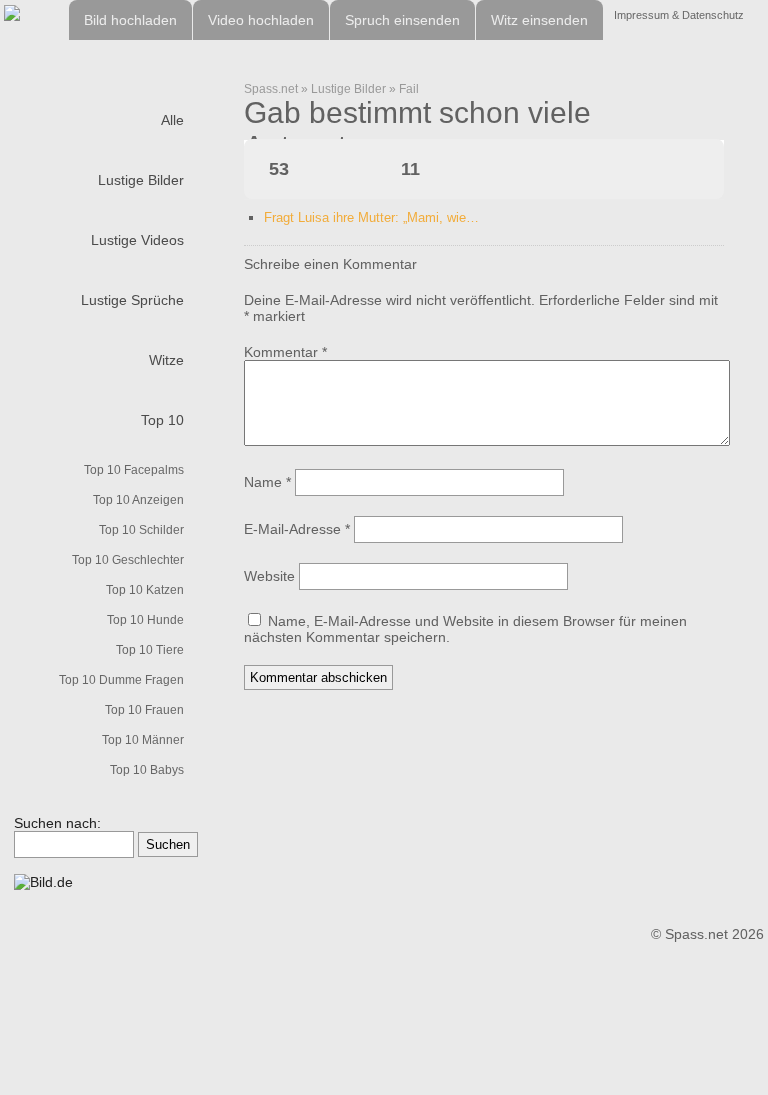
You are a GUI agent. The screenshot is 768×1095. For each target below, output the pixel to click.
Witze (166, 360)
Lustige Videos (137, 240)
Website (269, 576)
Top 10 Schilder (141, 530)
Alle (172, 120)
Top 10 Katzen (145, 590)
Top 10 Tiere (150, 650)
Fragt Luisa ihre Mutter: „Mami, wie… (371, 217)
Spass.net (271, 89)
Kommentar (285, 352)
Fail (409, 89)
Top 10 (162, 420)
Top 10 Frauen (144, 710)
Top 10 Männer (143, 740)
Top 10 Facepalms (134, 470)
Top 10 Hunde (145, 620)
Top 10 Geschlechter (128, 560)
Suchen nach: (57, 823)
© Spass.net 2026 (707, 934)
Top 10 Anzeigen (138, 500)
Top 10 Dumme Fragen (121, 680)
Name (267, 482)
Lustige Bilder (141, 180)
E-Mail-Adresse (297, 529)
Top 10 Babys (147, 770)
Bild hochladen (130, 20)
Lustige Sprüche (132, 300)
